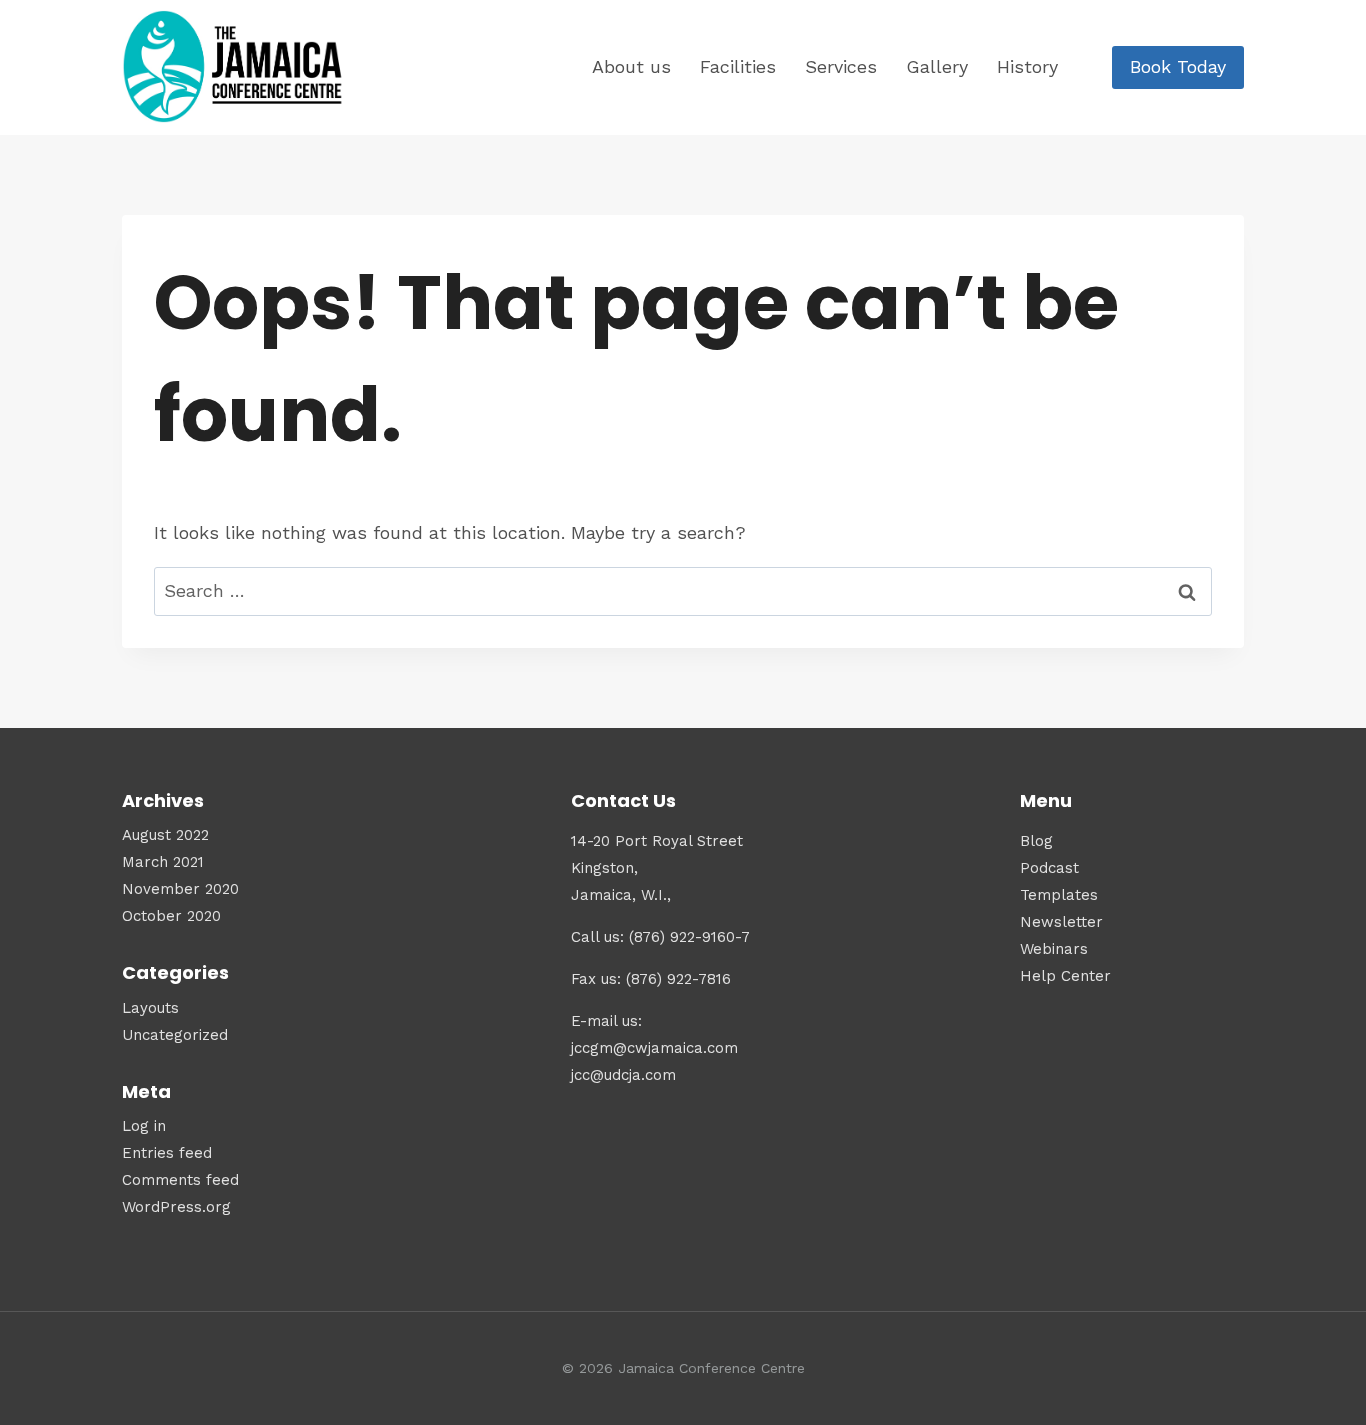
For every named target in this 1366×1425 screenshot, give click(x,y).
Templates (1059, 895)
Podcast (1049, 868)
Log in (144, 1126)
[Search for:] (683, 590)
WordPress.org (176, 1207)
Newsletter (1061, 922)
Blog (1036, 841)
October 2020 (171, 916)
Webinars (1054, 949)
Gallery (937, 66)
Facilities (738, 66)
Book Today (1178, 66)
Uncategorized (175, 1035)
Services (841, 66)
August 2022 (165, 835)
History (1027, 66)
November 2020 (180, 889)
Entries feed (167, 1153)
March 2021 (163, 862)
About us (631, 66)
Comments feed (180, 1180)
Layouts (150, 1008)
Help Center (1065, 976)
